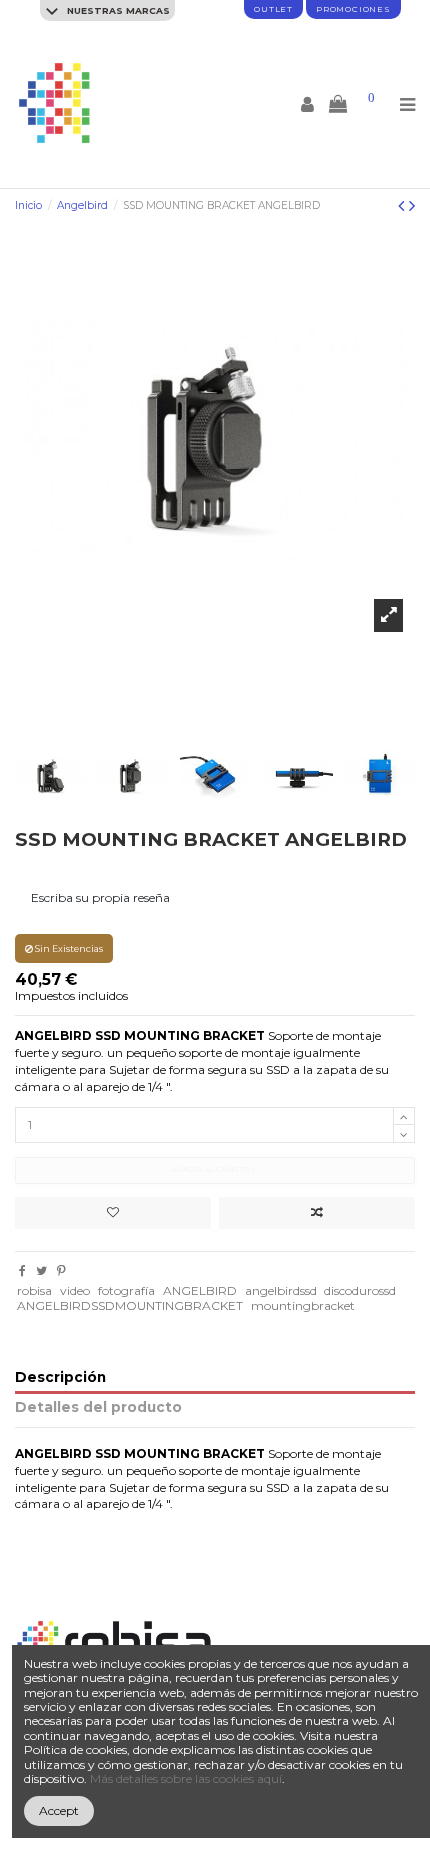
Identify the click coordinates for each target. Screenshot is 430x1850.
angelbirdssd (281, 1290)
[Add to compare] (317, 1213)
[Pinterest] (61, 1270)
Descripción (60, 1377)
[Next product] (412, 206)
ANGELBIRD (200, 1290)
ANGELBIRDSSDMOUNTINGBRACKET (130, 1305)
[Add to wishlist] (113, 1213)
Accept (59, 1810)
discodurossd (360, 1290)
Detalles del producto (98, 1407)
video (75, 1290)
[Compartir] (22, 1270)
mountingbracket (303, 1305)
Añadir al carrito (211, 1169)
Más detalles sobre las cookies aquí (186, 1778)
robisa (34, 1290)
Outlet (273, 9)
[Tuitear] (41, 1270)
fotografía (126, 1290)
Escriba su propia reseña (100, 897)
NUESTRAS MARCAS (117, 10)
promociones (353, 9)
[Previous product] (403, 206)
